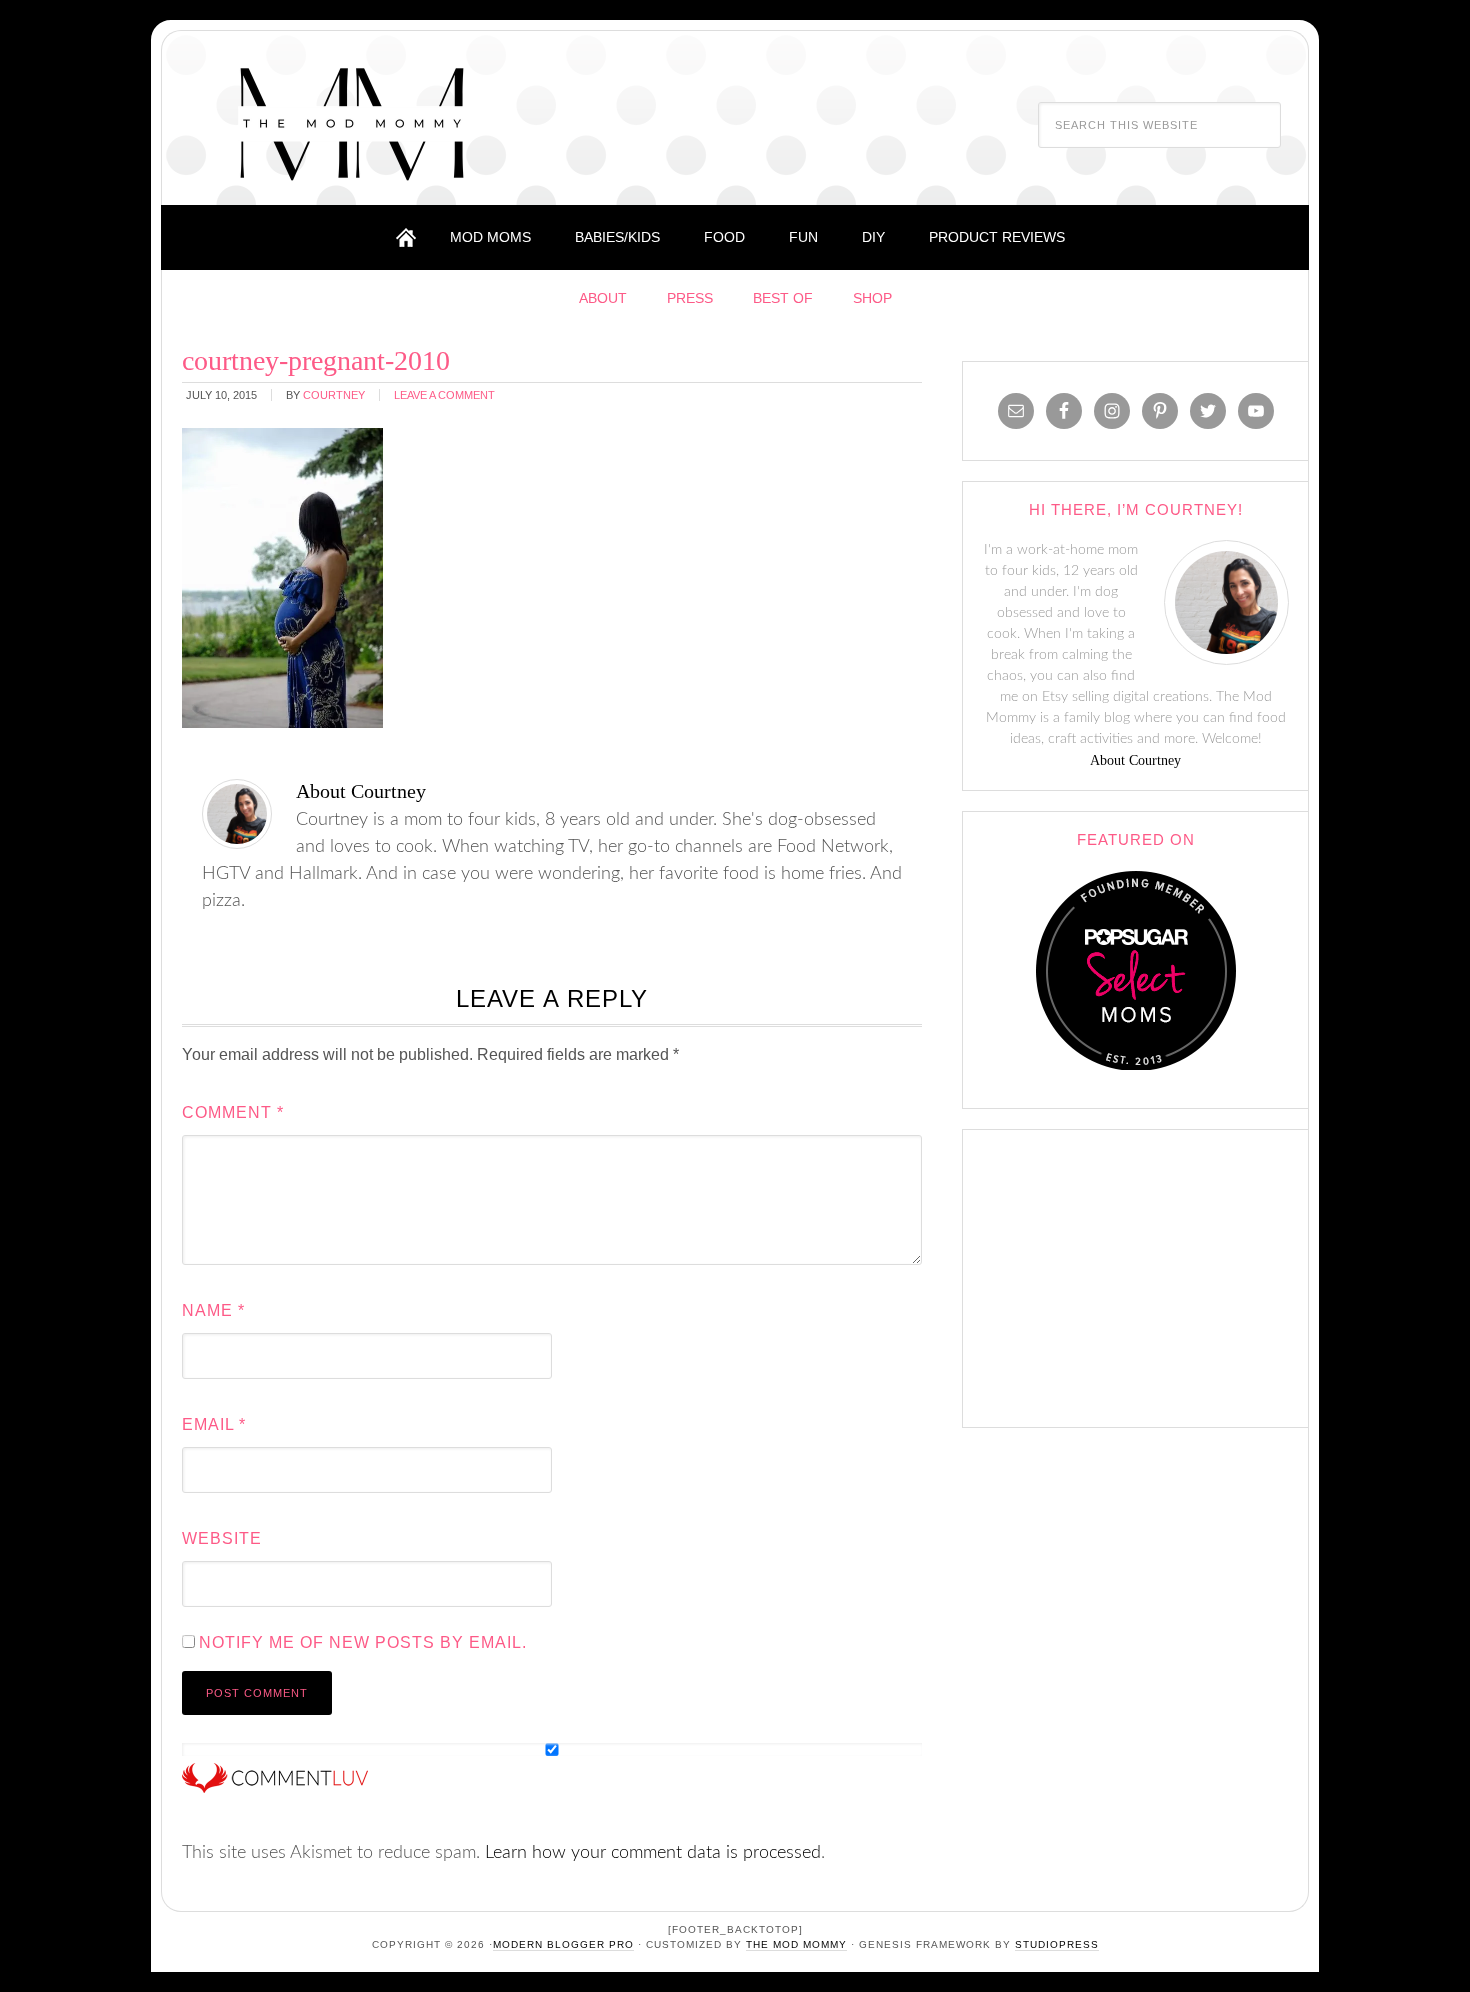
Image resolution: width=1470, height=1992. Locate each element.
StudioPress (1057, 1944)
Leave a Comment (444, 395)
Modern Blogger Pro (563, 1944)
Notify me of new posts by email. (363, 1642)
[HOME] (406, 237)
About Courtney (1135, 760)
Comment (233, 1112)
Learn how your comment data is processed (653, 1853)
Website (222, 1538)
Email (214, 1424)
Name (213, 1310)
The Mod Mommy (352, 123)
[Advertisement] (1136, 1274)
